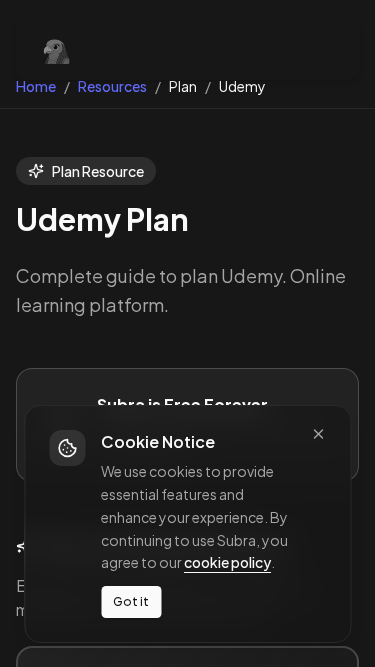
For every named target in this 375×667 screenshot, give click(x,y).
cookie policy (227, 562)
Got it (131, 601)
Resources (112, 86)
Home (36, 86)
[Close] (318, 434)
